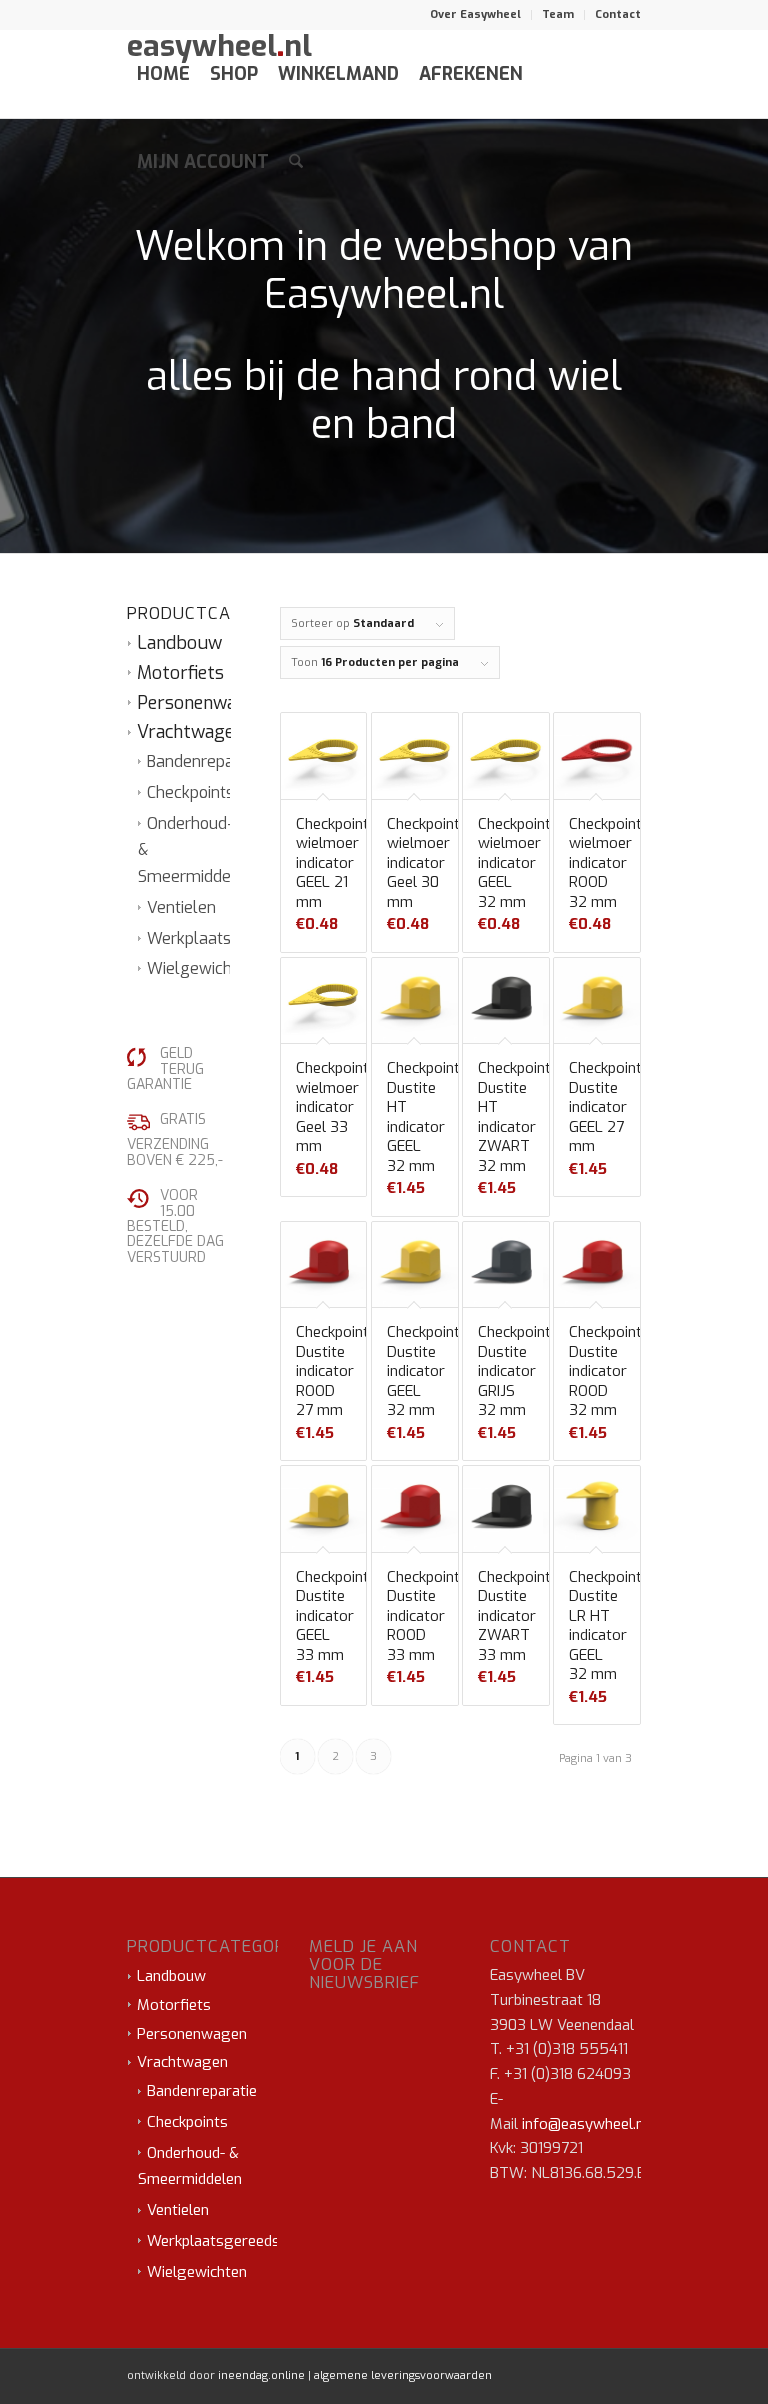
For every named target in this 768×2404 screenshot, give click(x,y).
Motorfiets (180, 673)
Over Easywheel (475, 14)
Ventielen (181, 907)
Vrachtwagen (190, 732)
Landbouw (179, 643)
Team (558, 14)
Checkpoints (190, 792)
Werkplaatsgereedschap (229, 2241)
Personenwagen (201, 703)
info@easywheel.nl (585, 2124)
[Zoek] (296, 162)
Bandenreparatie (207, 761)
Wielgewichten (201, 968)
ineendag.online (261, 2375)
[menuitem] (476, 15)
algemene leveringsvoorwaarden (403, 2375)
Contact (618, 14)
